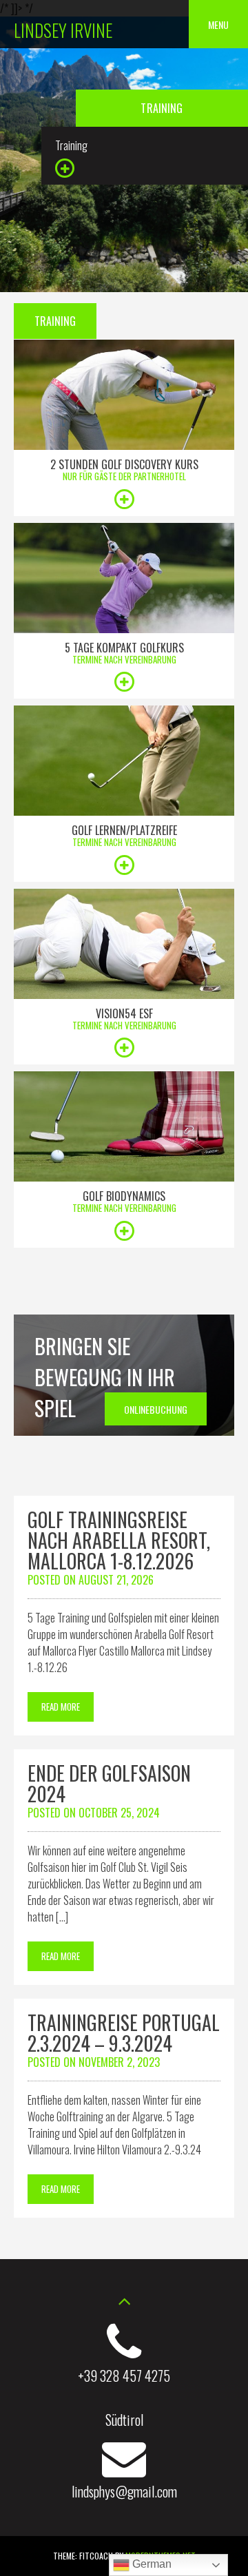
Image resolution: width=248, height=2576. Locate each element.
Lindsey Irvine (63, 30)
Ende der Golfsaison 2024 (109, 1783)
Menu (218, 24)
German (151, 2564)
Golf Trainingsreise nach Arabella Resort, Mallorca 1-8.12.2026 (119, 1540)
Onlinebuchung (156, 1409)
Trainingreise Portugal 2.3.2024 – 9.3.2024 (124, 2033)
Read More (61, 1707)
